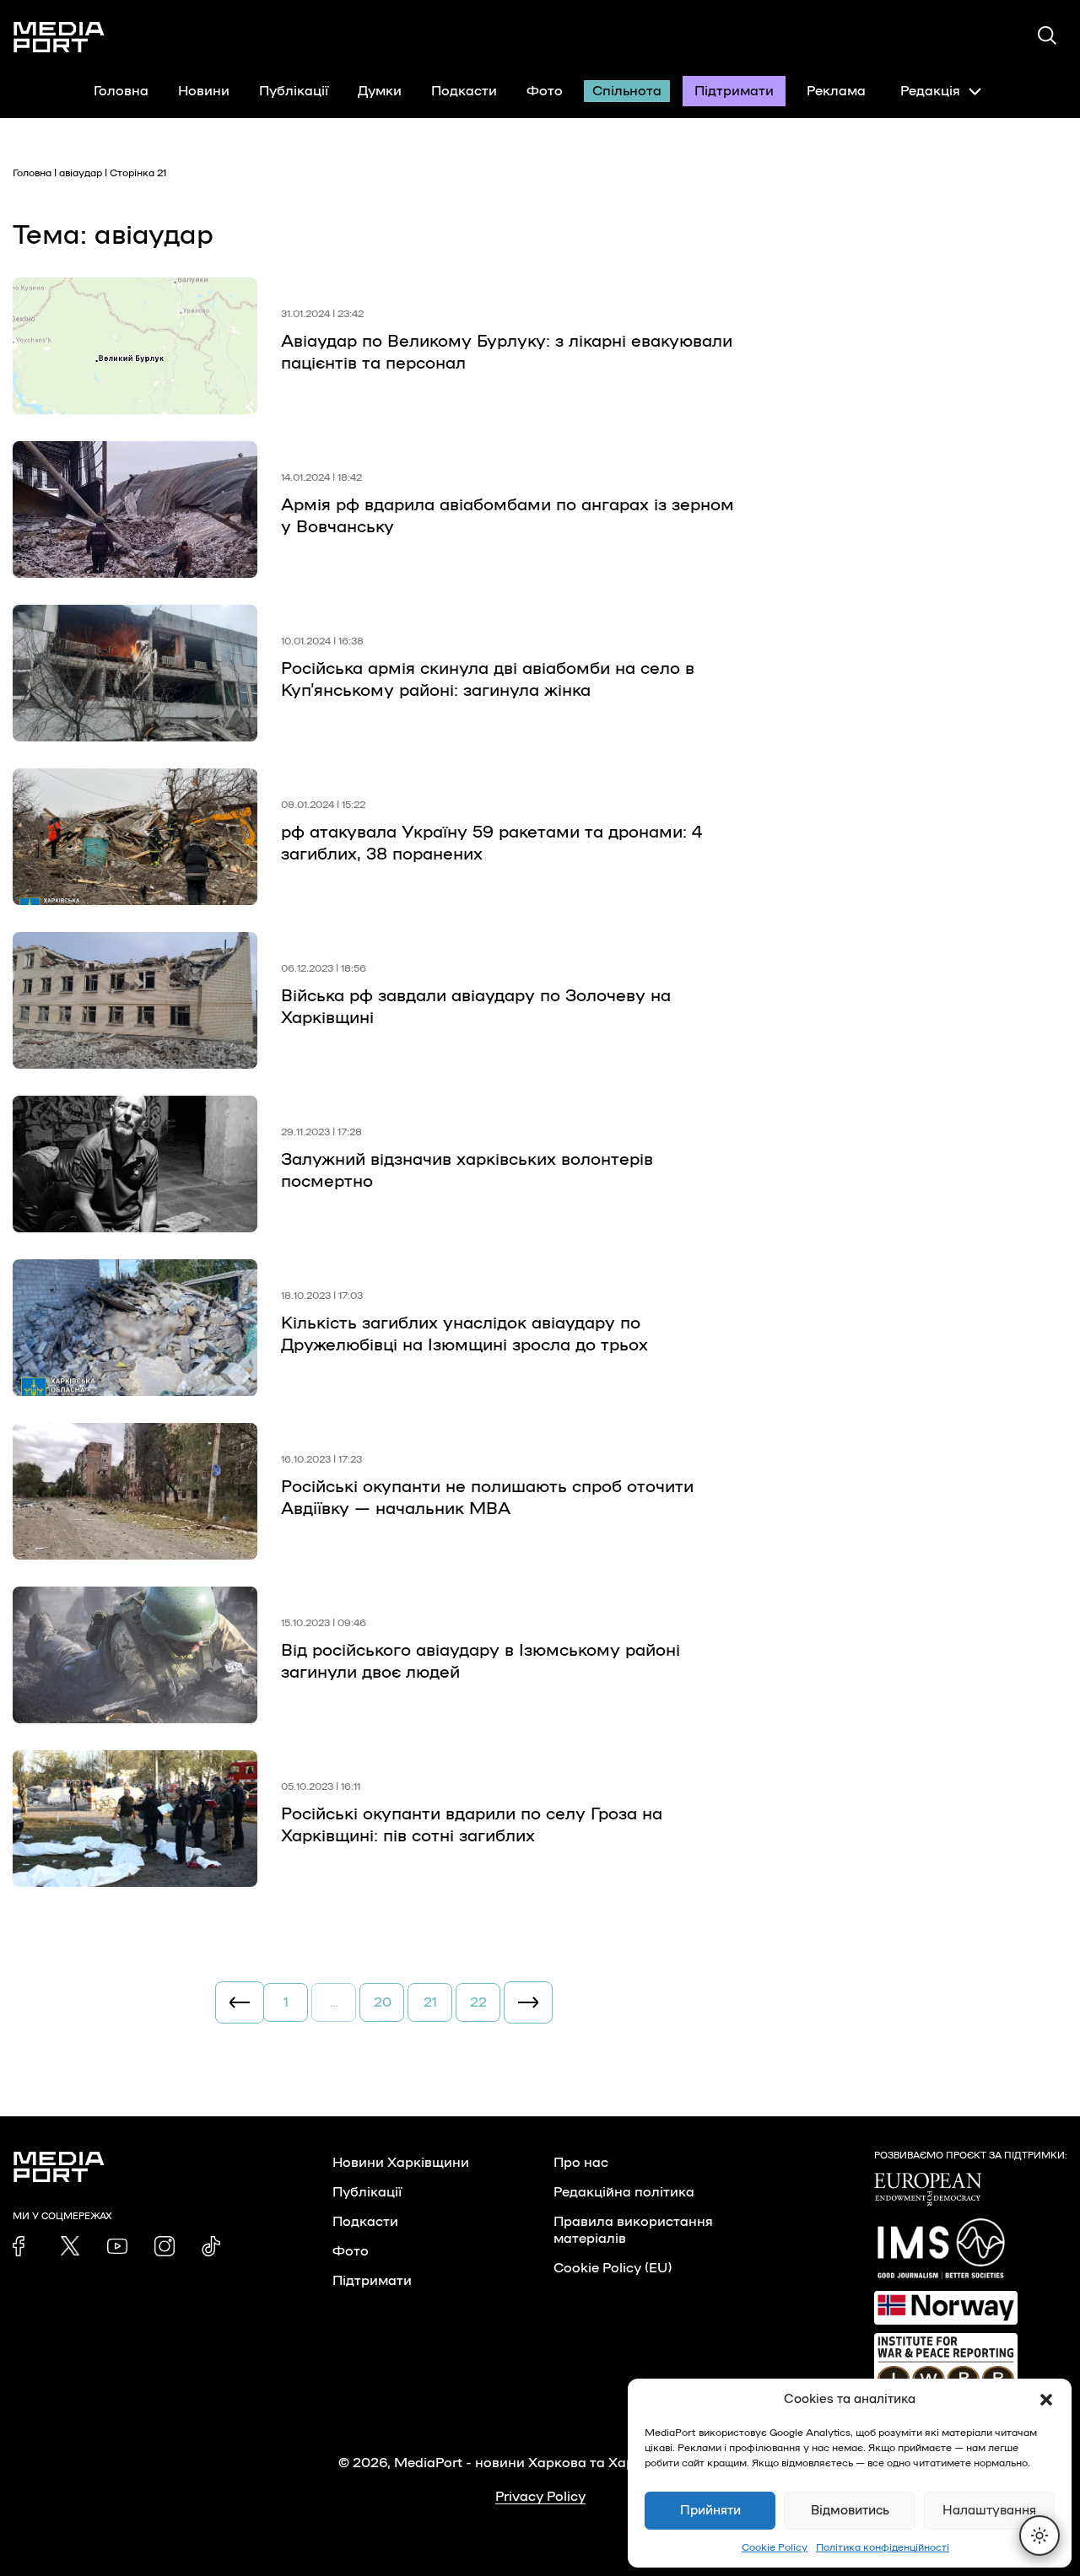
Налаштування (989, 2511)
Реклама (836, 91)
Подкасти (464, 91)
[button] (1046, 2400)
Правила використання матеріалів (633, 2230)
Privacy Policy (540, 2497)
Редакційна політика (624, 2192)
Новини (204, 91)
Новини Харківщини (401, 2163)
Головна (121, 91)
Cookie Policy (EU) (613, 2268)
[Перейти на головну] (59, 37)
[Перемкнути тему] (1039, 2536)
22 (478, 2002)
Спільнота (627, 91)
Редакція (930, 91)
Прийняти (710, 2511)
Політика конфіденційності (883, 2547)
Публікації (294, 91)
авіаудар (81, 173)
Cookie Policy (775, 2547)
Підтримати (734, 91)
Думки (380, 91)
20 (383, 2002)
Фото (545, 91)
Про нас (581, 2163)
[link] (23, 2246)
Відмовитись (850, 2511)
